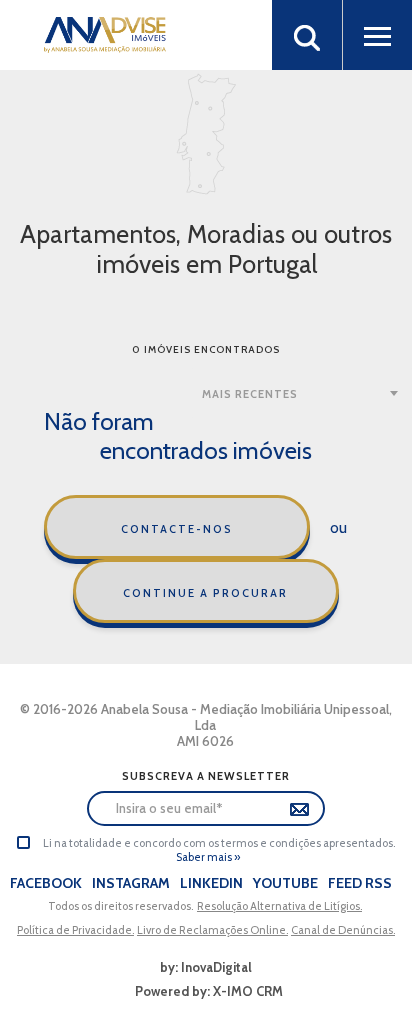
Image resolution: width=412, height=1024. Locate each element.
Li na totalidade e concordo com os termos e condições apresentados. (219, 843)
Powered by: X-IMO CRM (206, 991)
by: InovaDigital (206, 967)
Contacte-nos (177, 529)
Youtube (285, 883)
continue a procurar (205, 593)
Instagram (131, 883)
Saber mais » (208, 857)
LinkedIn (211, 883)
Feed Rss (360, 883)
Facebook (46, 883)
